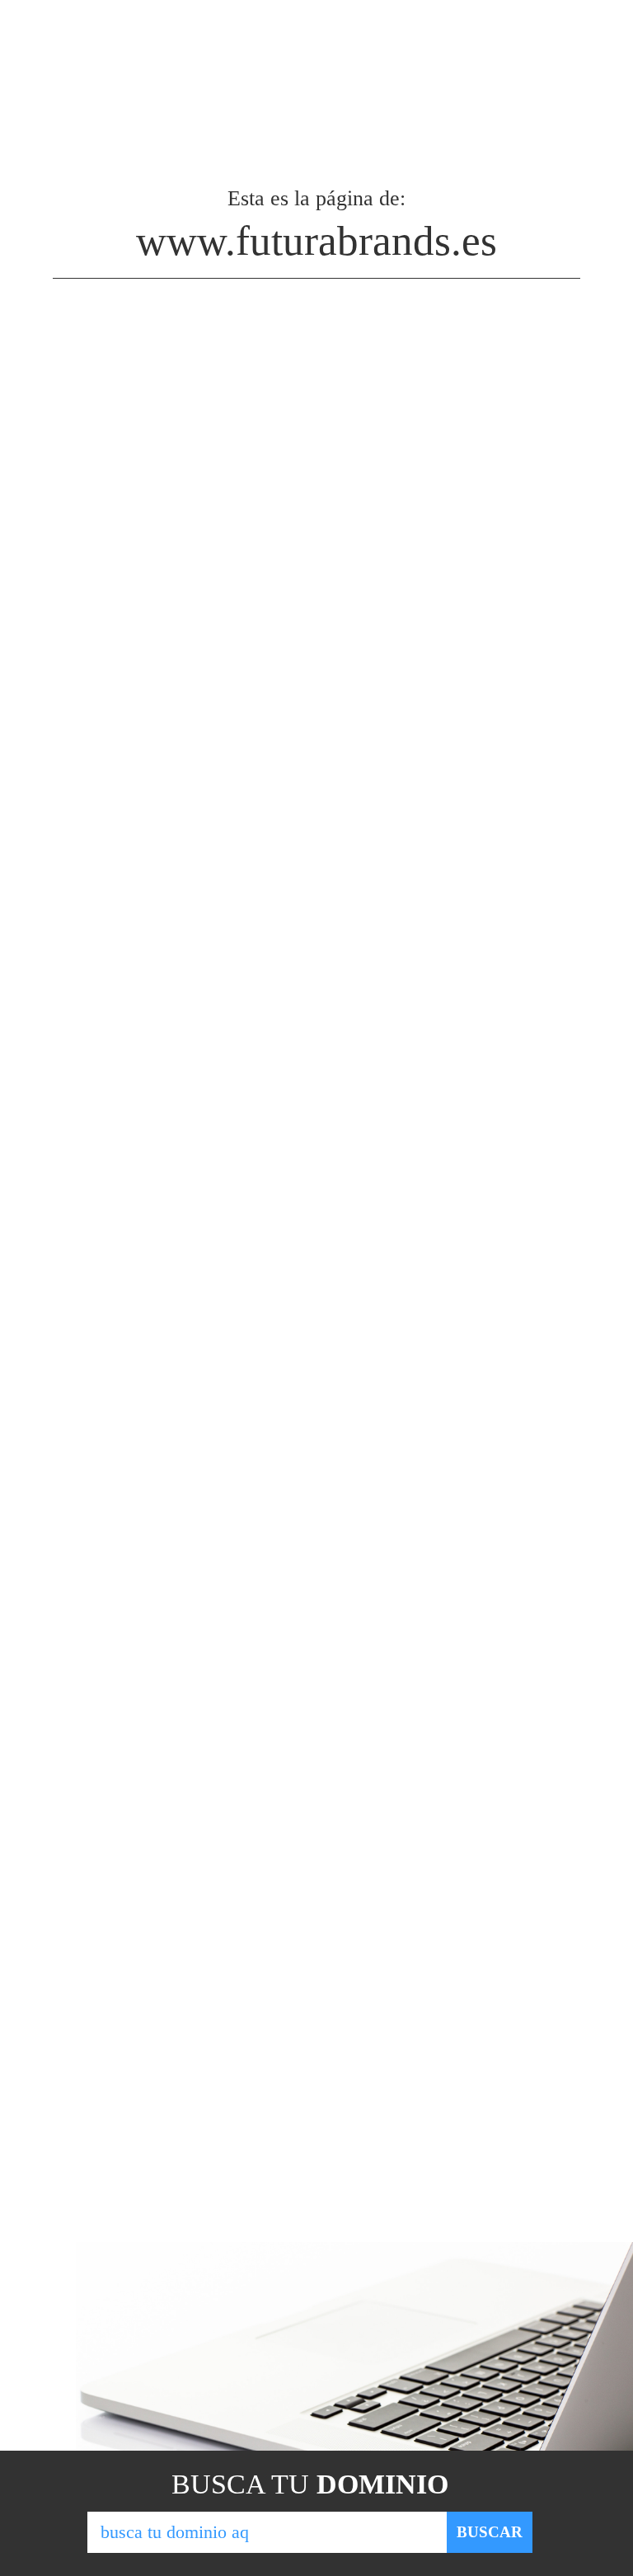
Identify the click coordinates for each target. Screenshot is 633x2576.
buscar (490, 2532)
